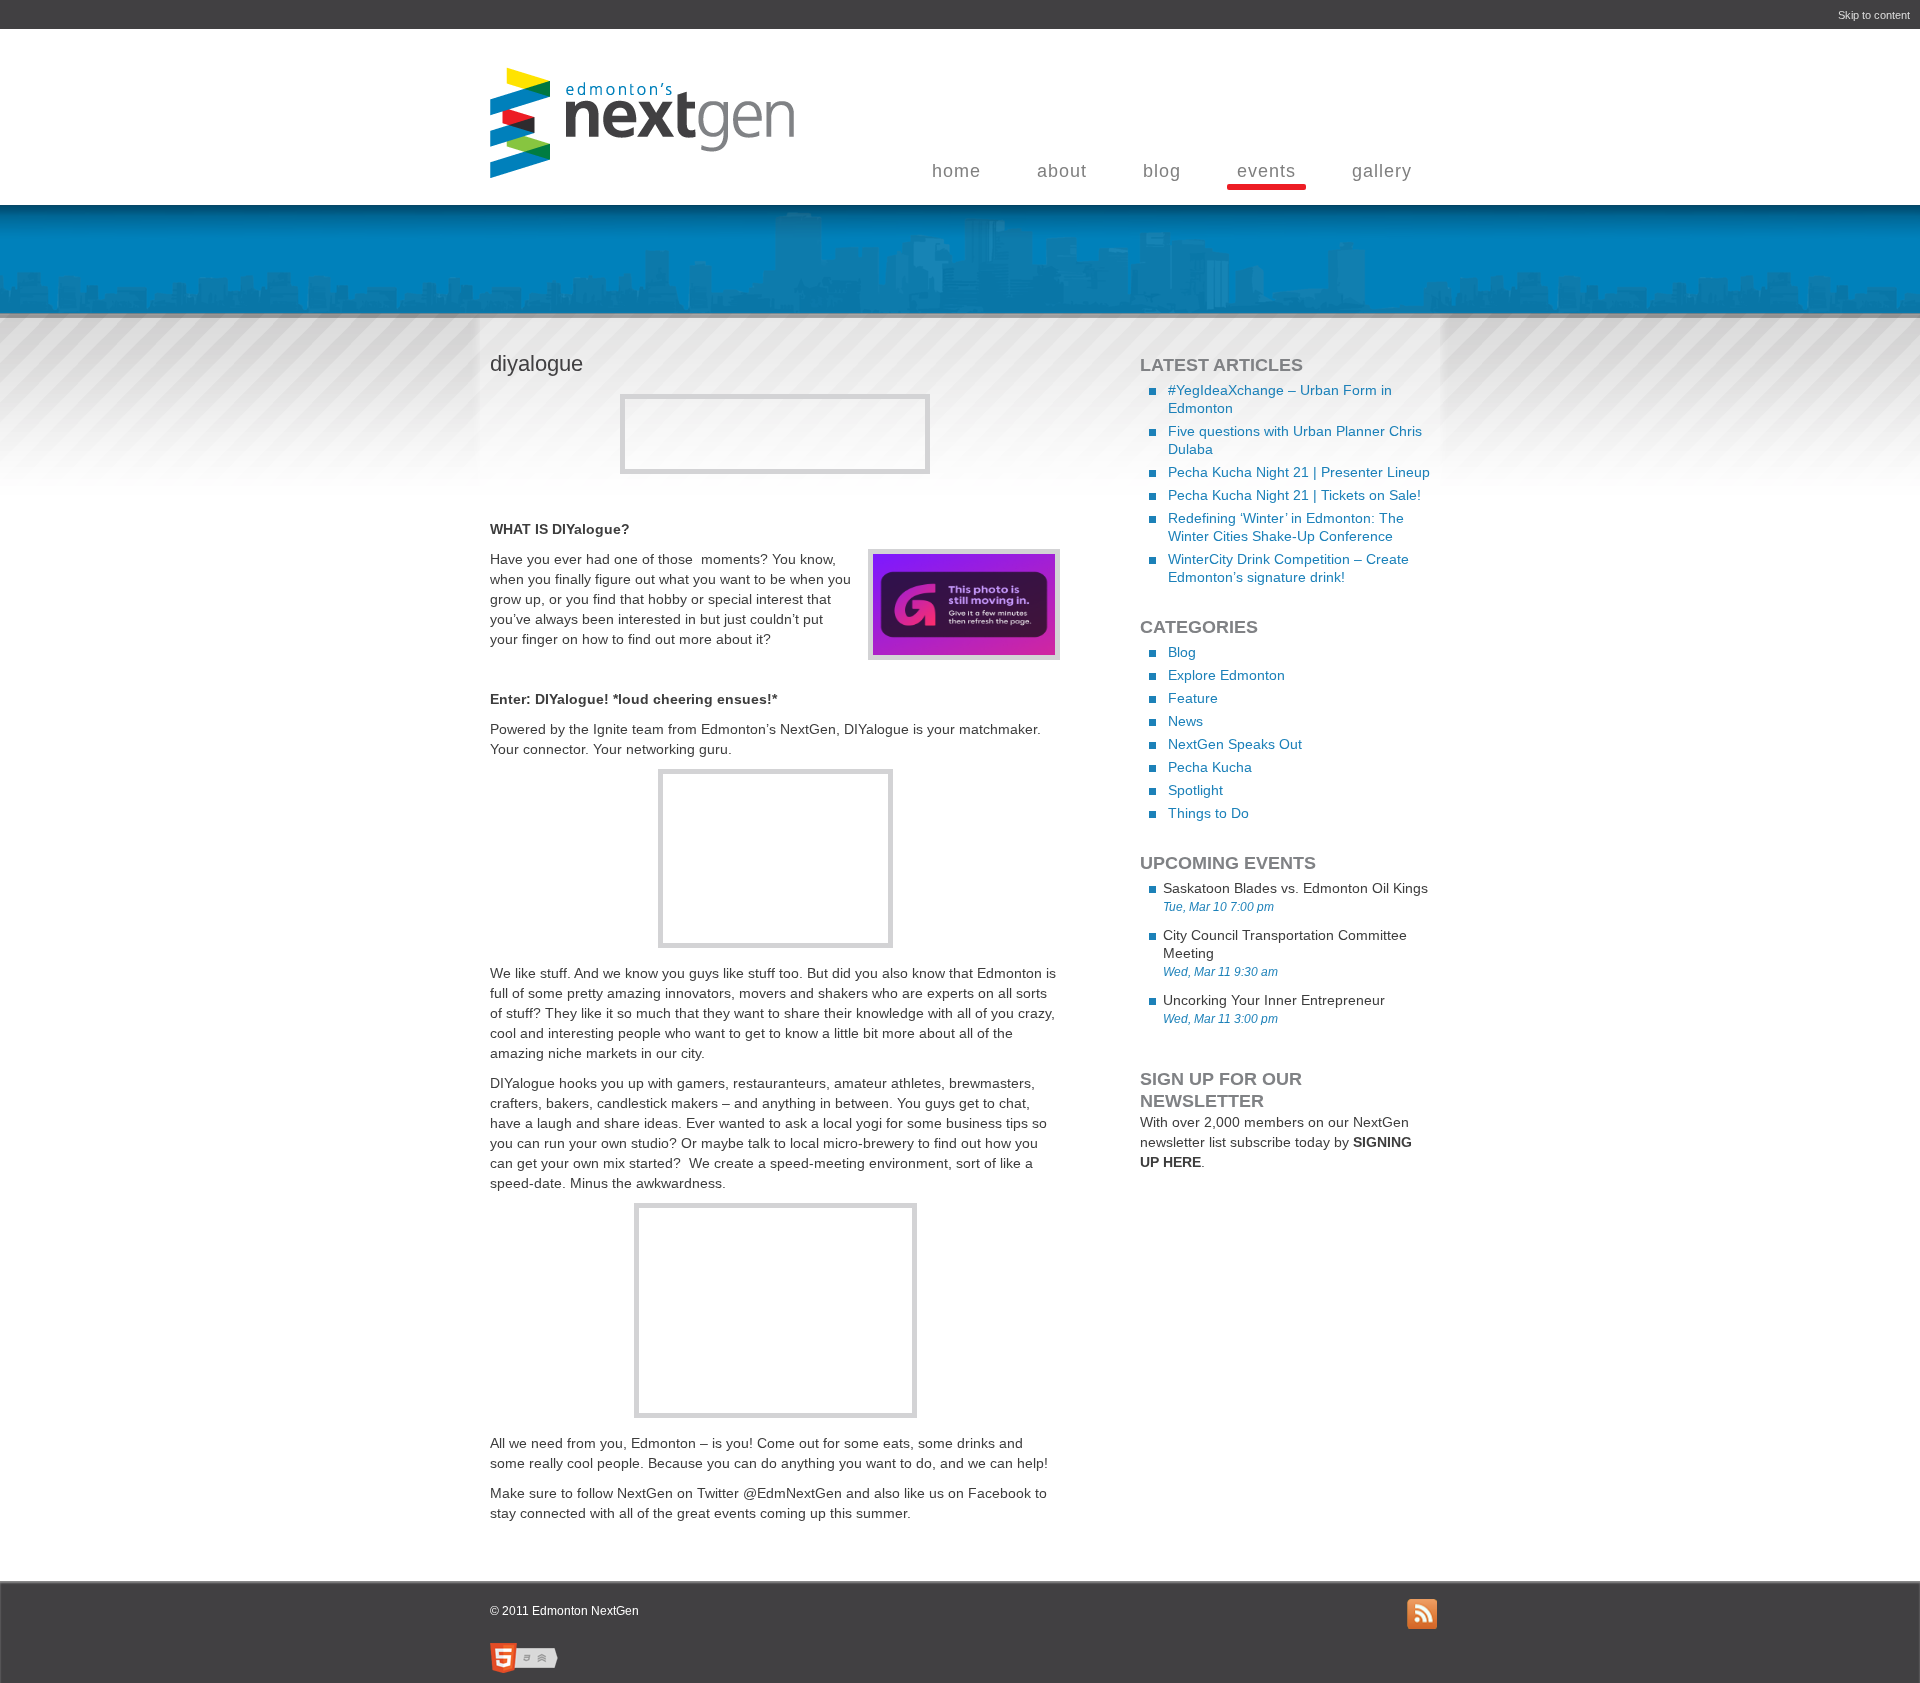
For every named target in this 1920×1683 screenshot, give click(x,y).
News (1185, 721)
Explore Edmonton (1226, 675)
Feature (1193, 698)
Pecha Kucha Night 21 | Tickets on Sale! (1294, 495)
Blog (1182, 652)
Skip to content (1874, 15)
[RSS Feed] (1422, 1614)
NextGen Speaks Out (1235, 744)
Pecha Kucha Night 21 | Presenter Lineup (1299, 472)
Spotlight (1195, 790)
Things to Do (1208, 813)
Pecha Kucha (1210, 767)
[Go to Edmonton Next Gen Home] (637, 169)
